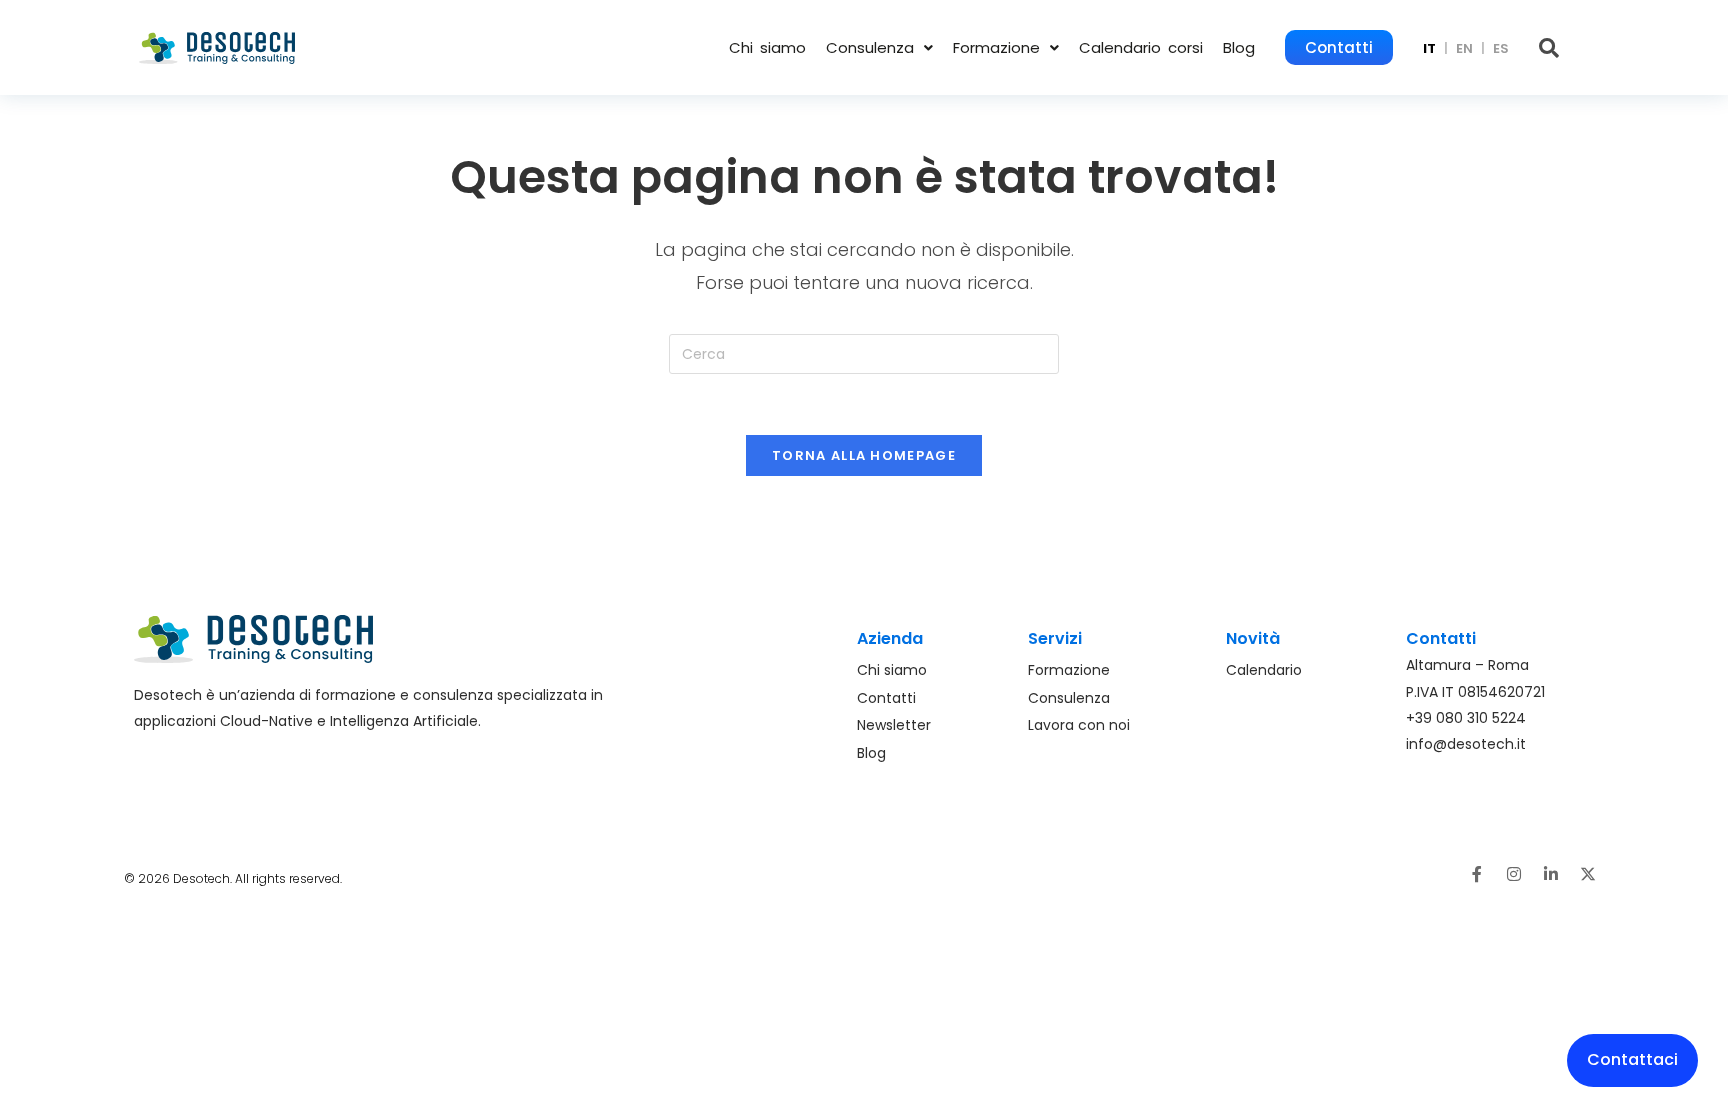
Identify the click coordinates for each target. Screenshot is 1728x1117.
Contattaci (1632, 1059)
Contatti (1339, 47)
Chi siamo (767, 47)
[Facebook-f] (1477, 874)
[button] (879, 47)
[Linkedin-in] (1551, 874)
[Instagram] (1514, 874)
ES (1501, 48)
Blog (1239, 47)
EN (1464, 48)
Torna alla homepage (864, 455)
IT (1429, 48)
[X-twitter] (1588, 874)
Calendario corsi (1141, 47)
